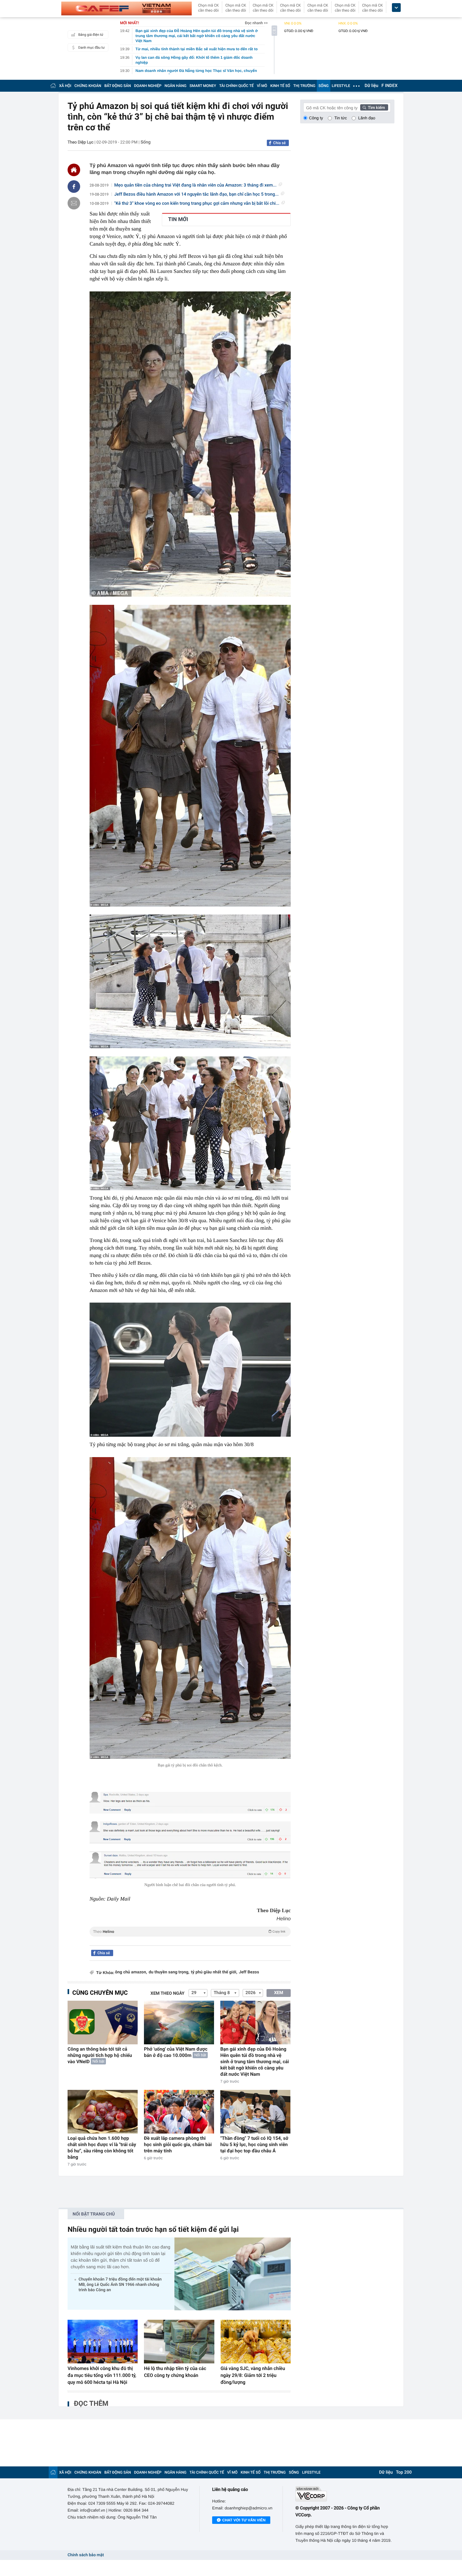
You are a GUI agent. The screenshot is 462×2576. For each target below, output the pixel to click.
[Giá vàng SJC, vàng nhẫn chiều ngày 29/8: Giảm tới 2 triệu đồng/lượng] (256, 2342)
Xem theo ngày (168, 1993)
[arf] (190, 1939)
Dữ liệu (371, 86)
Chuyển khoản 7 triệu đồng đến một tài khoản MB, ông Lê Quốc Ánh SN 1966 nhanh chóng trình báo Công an (120, 2285)
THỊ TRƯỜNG (304, 86)
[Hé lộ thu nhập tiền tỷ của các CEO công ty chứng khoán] (179, 2342)
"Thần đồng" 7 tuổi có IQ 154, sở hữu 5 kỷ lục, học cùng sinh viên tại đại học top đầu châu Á (254, 2145)
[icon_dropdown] (396, 8)
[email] (74, 203)
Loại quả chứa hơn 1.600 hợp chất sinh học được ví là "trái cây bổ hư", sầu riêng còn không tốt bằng (102, 2148)
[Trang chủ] (53, 86)
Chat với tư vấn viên (244, 2520)
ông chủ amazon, (131, 1972)
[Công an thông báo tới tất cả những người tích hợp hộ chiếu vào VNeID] (103, 2023)
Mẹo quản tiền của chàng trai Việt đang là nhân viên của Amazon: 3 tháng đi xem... (195, 185)
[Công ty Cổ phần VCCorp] (345, 2494)
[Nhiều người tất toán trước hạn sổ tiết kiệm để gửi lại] (233, 2274)
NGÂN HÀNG (176, 86)
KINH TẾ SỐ (280, 86)
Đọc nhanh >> (256, 23)
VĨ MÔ (262, 86)
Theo (189, 1932)
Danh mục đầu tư (91, 48)
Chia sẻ (279, 143)
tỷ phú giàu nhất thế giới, (214, 1972)
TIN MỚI (178, 220)
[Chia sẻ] (74, 187)
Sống (146, 142)
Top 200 (404, 2472)
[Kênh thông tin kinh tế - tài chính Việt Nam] (126, 8)
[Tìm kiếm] (374, 107)
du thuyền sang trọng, (169, 1972)
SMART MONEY (203, 86)
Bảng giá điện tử (91, 35)
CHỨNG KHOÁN (88, 86)
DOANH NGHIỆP (148, 86)
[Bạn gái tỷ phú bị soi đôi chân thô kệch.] (190, 1608)
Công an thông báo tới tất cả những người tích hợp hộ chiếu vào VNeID (100, 2055)
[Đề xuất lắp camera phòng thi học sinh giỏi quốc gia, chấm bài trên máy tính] (179, 2112)
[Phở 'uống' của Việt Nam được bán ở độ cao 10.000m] (179, 2023)
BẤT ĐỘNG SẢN (118, 86)
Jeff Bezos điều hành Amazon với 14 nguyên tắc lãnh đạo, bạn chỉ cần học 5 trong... (197, 194)
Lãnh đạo (367, 118)
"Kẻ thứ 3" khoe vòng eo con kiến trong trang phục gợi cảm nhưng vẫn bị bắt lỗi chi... (197, 203)
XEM (279, 1993)
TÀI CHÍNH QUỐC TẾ (236, 86)
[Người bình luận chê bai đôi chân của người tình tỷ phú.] (190, 1865)
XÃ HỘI (65, 86)
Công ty (316, 118)
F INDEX (390, 86)
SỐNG (323, 86)
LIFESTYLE (341, 86)
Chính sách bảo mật (86, 2555)
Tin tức (341, 118)
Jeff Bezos (249, 1972)
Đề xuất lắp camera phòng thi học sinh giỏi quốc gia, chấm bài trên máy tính (178, 2145)
